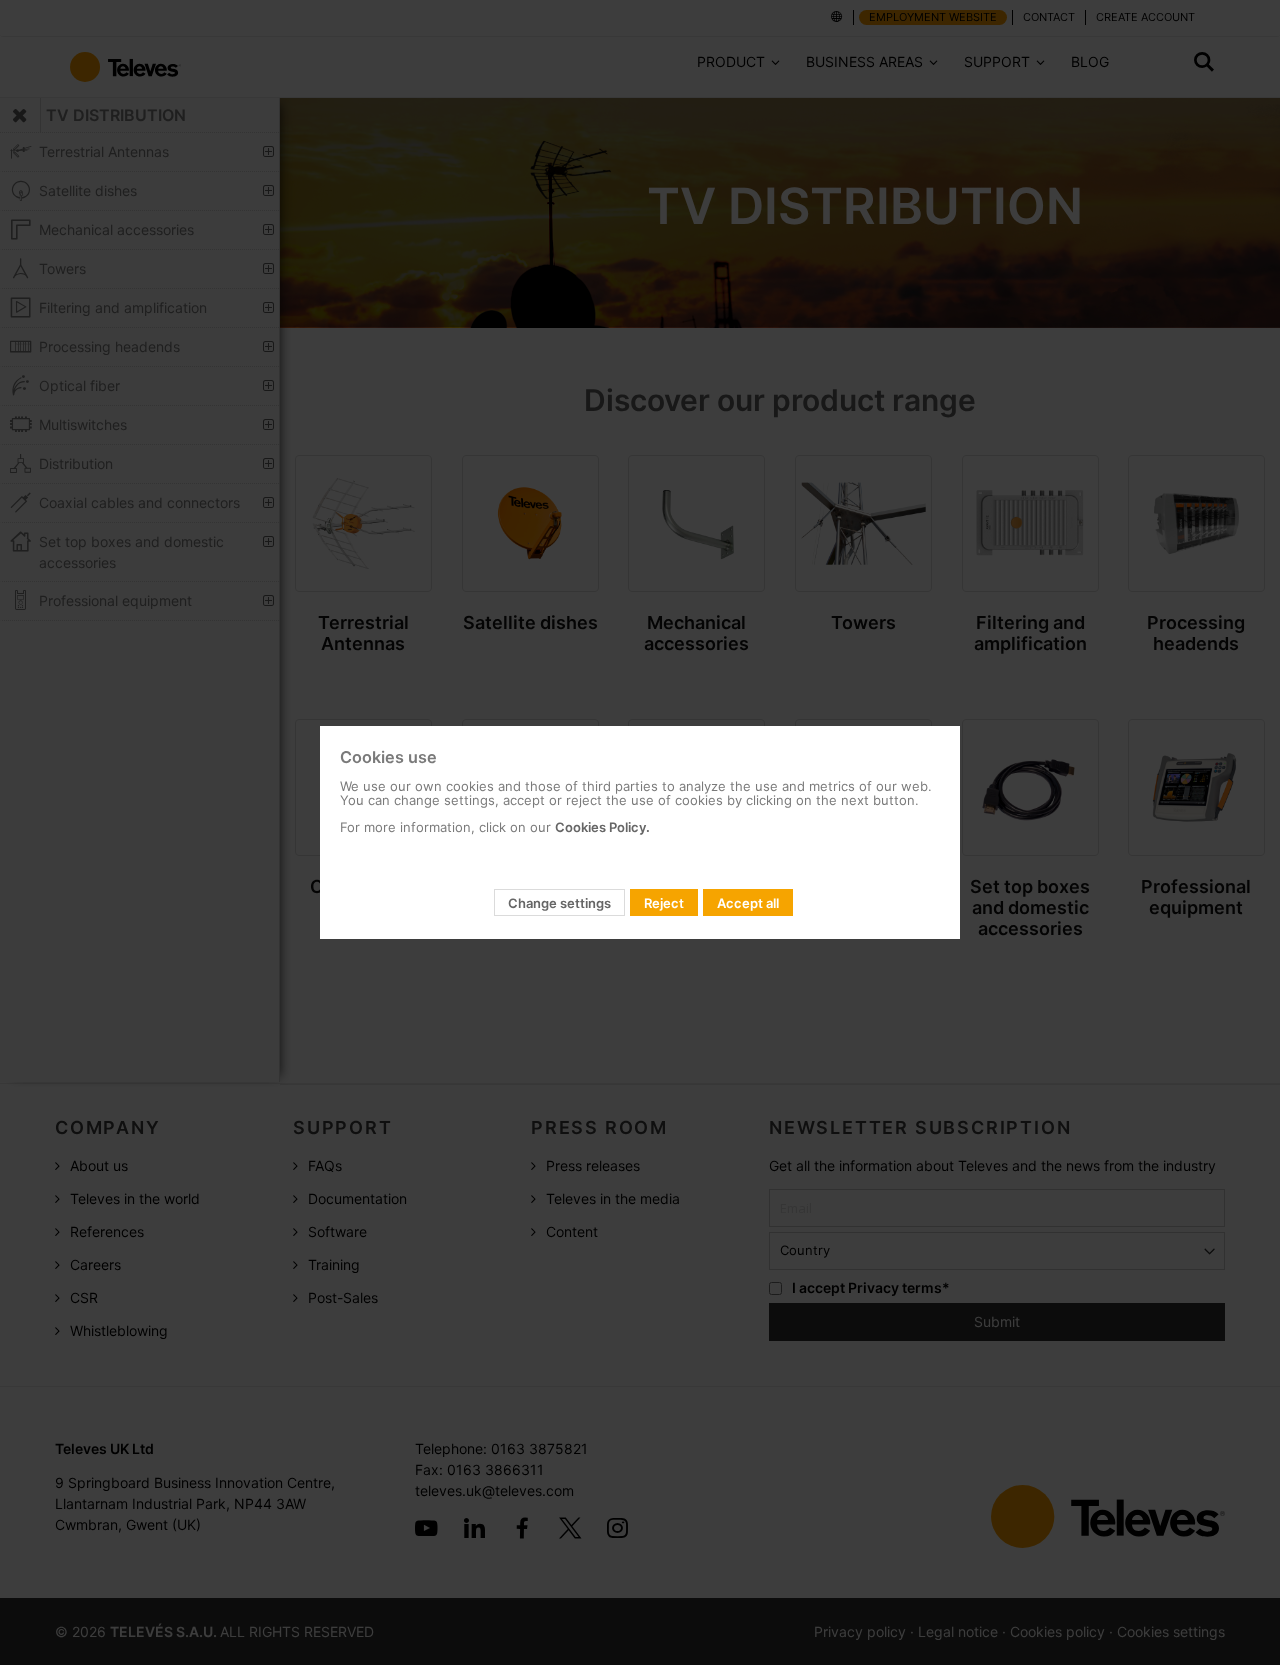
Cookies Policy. (602, 827)
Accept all (748, 903)
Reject (664, 903)
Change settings (559, 903)
